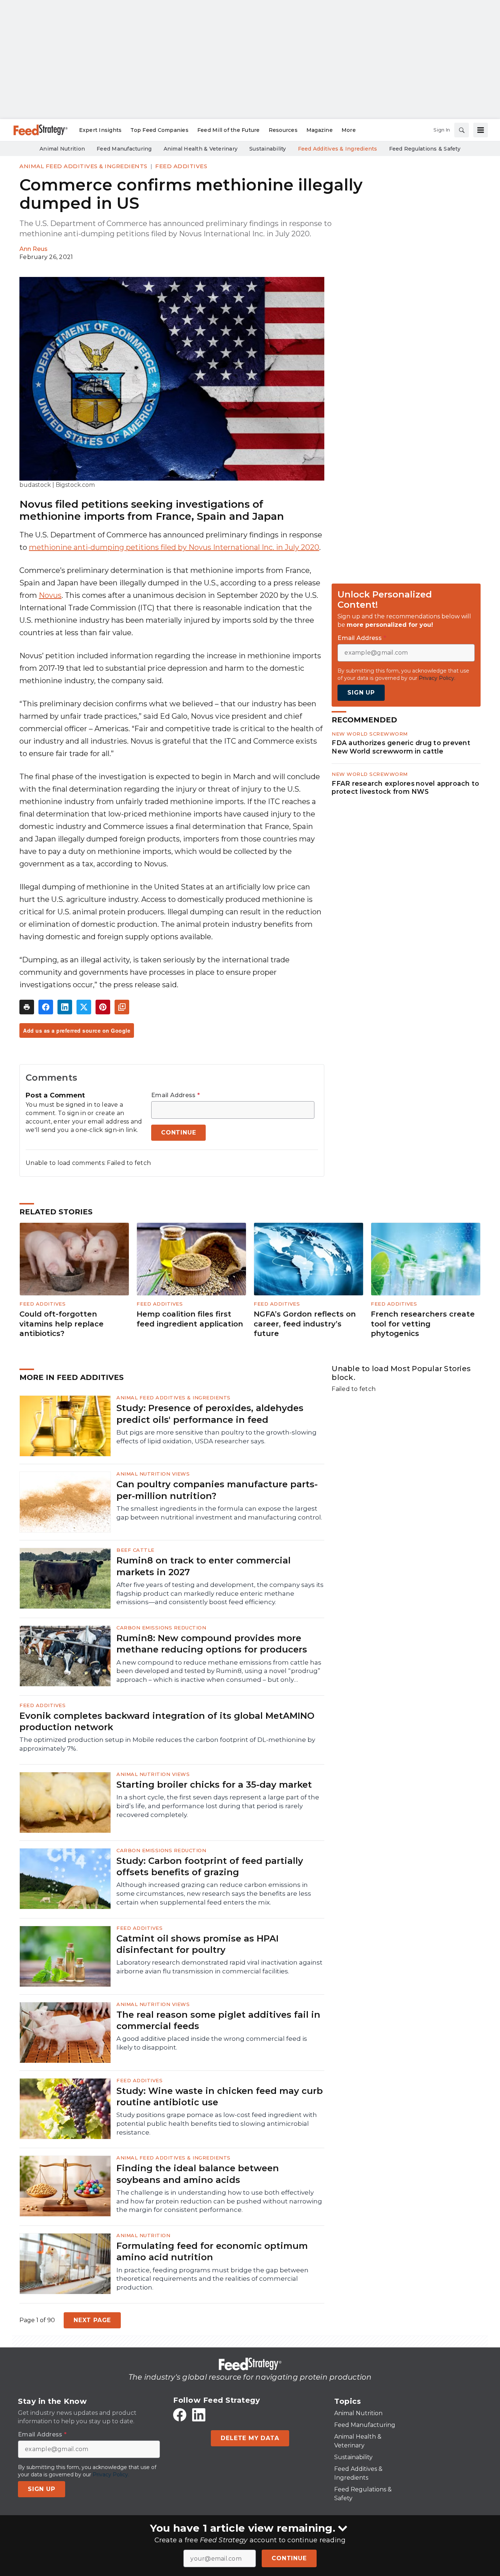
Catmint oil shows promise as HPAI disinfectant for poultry (197, 1944)
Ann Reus (33, 249)
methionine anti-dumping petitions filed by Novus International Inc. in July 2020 (174, 547)
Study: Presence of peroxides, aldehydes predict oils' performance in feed (210, 1414)
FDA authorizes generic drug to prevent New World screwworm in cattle (401, 747)
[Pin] (103, 1007)
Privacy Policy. (437, 678)
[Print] (27, 1007)
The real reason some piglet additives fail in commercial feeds (218, 2020)
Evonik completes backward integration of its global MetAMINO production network (167, 1721)
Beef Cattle (135, 1550)
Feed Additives (181, 166)
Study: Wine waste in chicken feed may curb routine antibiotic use (220, 2096)
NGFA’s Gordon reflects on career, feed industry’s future (305, 1324)
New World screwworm (370, 734)
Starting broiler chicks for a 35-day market (214, 1785)
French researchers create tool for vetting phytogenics (423, 1324)
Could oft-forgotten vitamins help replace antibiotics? (61, 1324)
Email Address (176, 1095)
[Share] (46, 1007)
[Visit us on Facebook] (180, 2415)
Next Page (92, 2320)
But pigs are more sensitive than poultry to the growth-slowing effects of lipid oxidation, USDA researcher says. (217, 1437)
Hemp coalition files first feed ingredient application (190, 1319)
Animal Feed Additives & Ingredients (83, 166)
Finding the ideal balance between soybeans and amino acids (198, 2174)
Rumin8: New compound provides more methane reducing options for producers (212, 1644)
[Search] (462, 130)
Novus (50, 595)
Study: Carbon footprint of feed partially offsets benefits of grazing (210, 1866)
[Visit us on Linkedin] (199, 2415)
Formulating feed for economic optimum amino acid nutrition (212, 2251)
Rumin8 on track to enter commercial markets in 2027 (204, 1566)
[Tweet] (84, 1007)
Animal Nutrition (143, 2235)
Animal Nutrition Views (153, 1474)
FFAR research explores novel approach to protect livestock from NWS (405, 787)
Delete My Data (250, 2438)
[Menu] (481, 130)
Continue (289, 2558)
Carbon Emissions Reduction (161, 1628)
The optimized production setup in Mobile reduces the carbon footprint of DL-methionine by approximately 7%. (167, 1744)
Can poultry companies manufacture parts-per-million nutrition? (217, 1490)
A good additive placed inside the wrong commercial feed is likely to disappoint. (212, 2043)
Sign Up (361, 693)
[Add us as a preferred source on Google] (122, 1007)
